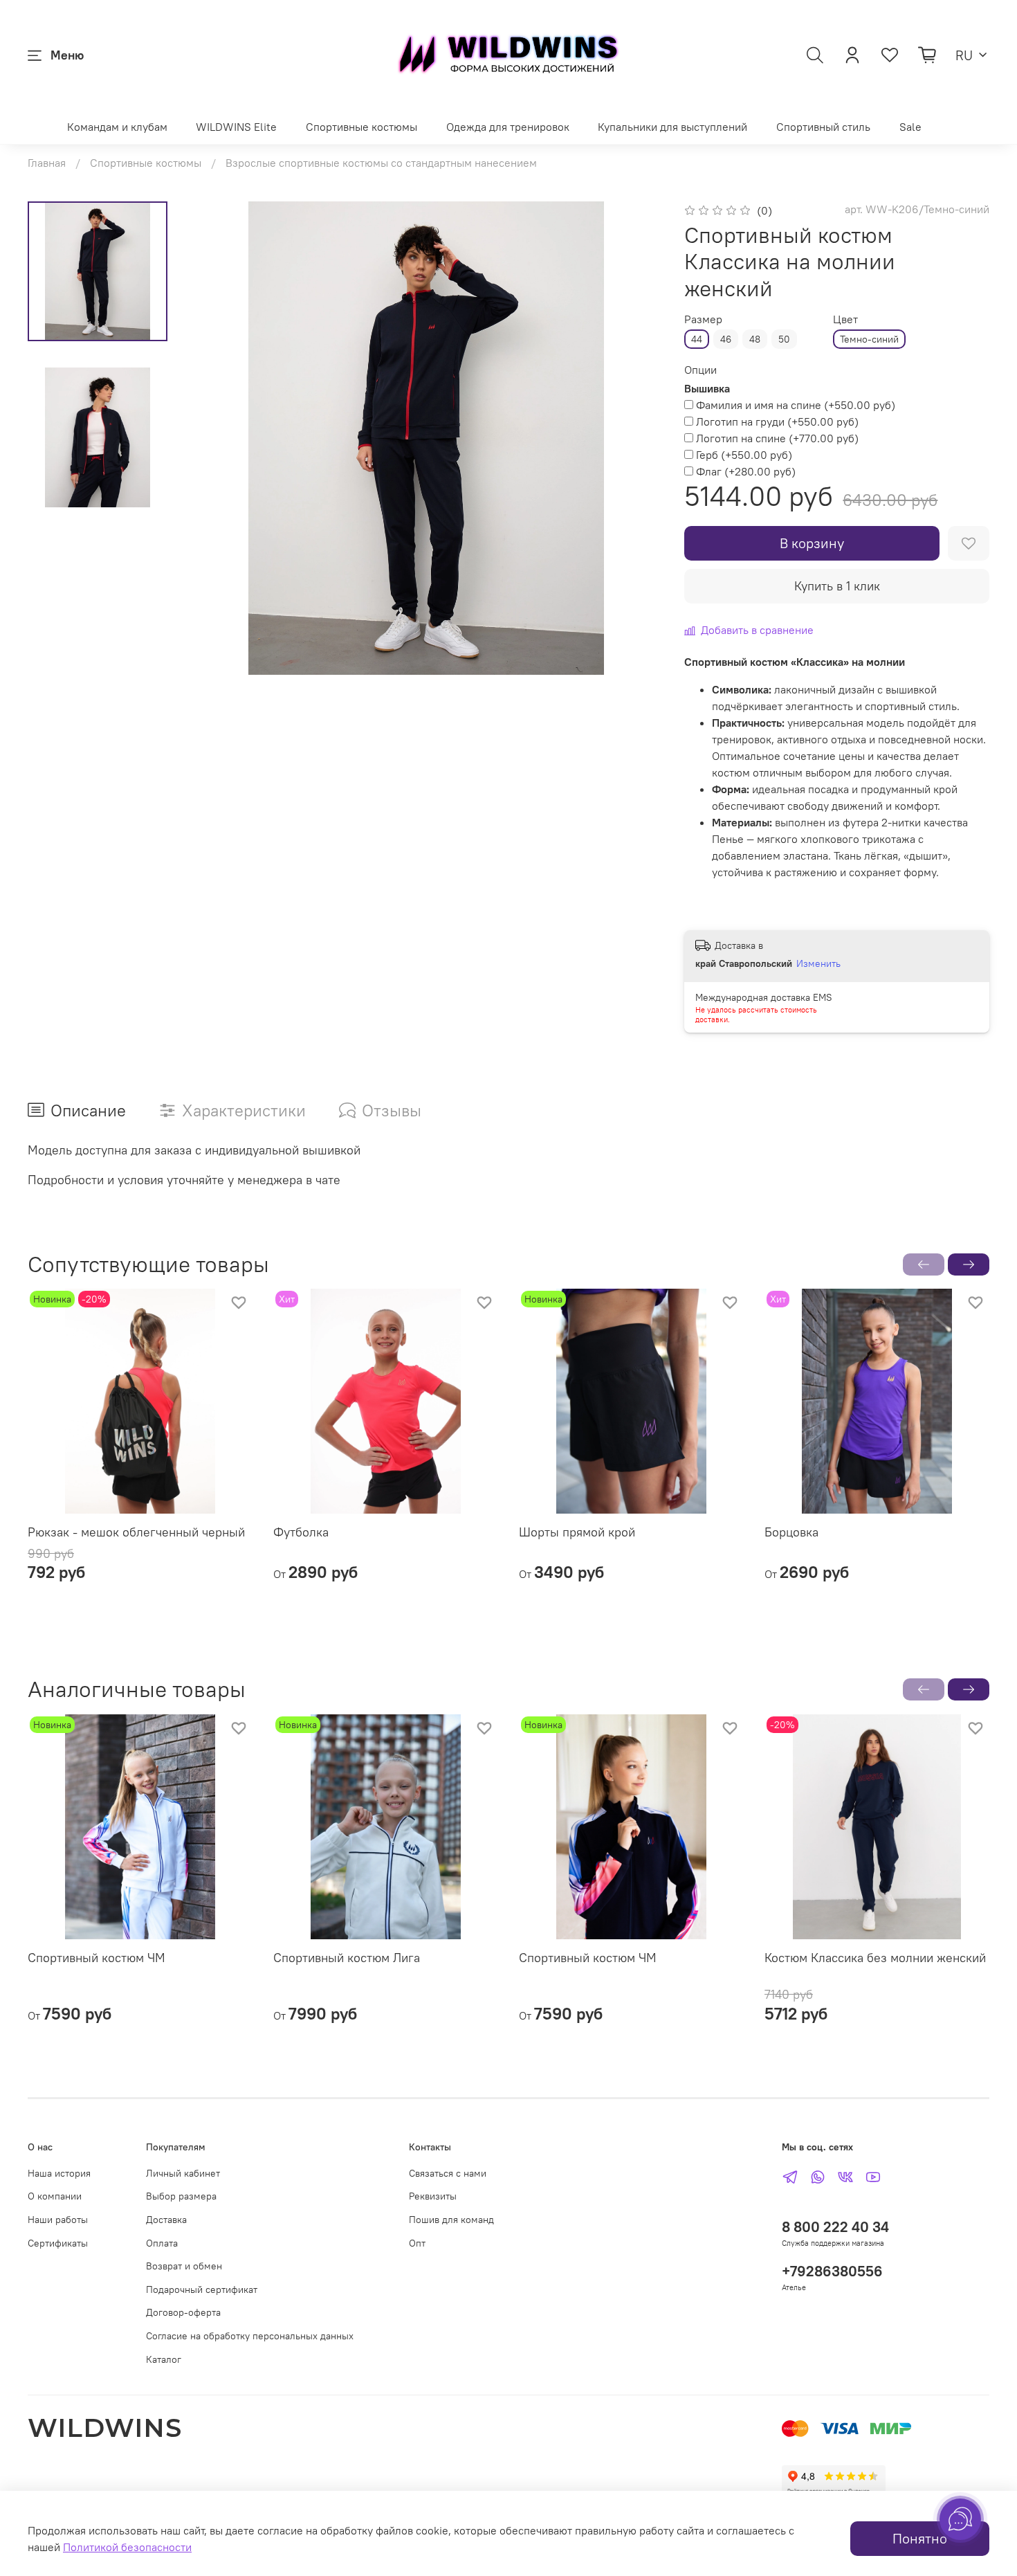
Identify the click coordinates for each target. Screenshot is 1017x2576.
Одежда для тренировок (508, 127)
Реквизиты (433, 2196)
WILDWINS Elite (236, 127)
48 (755, 339)
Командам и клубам (117, 127)
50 (784, 339)
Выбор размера (181, 2196)
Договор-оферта (183, 2312)
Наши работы (58, 2220)
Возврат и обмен (184, 2266)
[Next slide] (634, 438)
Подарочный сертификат (202, 2289)
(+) (796, 405)
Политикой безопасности (127, 2547)
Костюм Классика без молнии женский (875, 1958)
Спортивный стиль (823, 127)
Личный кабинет (183, 2173)
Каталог (164, 2359)
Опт (417, 2243)
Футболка (301, 1532)
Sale (910, 127)
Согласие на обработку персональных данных (250, 2336)
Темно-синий (869, 339)
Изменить (818, 963)
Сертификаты (58, 2243)
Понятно (920, 2538)
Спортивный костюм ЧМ (97, 1958)
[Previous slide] (217, 438)
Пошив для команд (451, 2220)
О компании (55, 2196)
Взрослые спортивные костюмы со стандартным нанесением (381, 163)
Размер (703, 319)
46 (726, 339)
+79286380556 (832, 2271)
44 (697, 339)
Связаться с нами (448, 2173)
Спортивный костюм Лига (347, 1958)
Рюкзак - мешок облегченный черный (136, 1532)
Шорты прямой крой (577, 1532)
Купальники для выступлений (672, 127)
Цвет (845, 319)
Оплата (162, 2243)
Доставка (166, 2220)
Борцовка (791, 1532)
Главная (47, 163)
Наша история (59, 2173)
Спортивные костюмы (361, 127)
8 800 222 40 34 (835, 2227)
